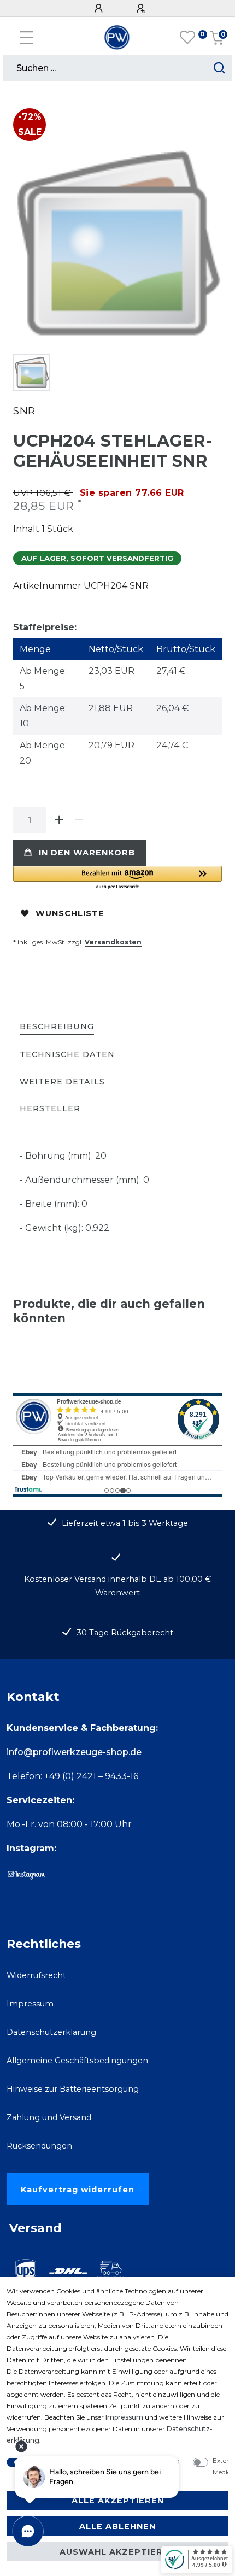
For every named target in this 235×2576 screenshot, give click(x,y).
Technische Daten (67, 1054)
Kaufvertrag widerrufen (78, 2190)
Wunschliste (70, 913)
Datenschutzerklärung (51, 2032)
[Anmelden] (100, 8)
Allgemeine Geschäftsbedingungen (77, 2061)
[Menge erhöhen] (59, 820)
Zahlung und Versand (49, 2117)
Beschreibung (57, 1026)
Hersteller (50, 1108)
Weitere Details (62, 1082)
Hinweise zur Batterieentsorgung (73, 2089)
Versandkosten (113, 942)
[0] (187, 38)
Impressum (30, 2004)
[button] (117, 878)
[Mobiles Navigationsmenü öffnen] (27, 37)
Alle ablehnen (117, 2526)
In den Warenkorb (87, 853)
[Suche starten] (219, 68)
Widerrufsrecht (36, 1975)
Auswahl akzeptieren (117, 2552)
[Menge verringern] (79, 820)
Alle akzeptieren (118, 2501)
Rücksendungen (39, 2146)
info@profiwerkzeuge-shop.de (74, 1752)
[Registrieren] (142, 8)
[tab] (57, 1027)
